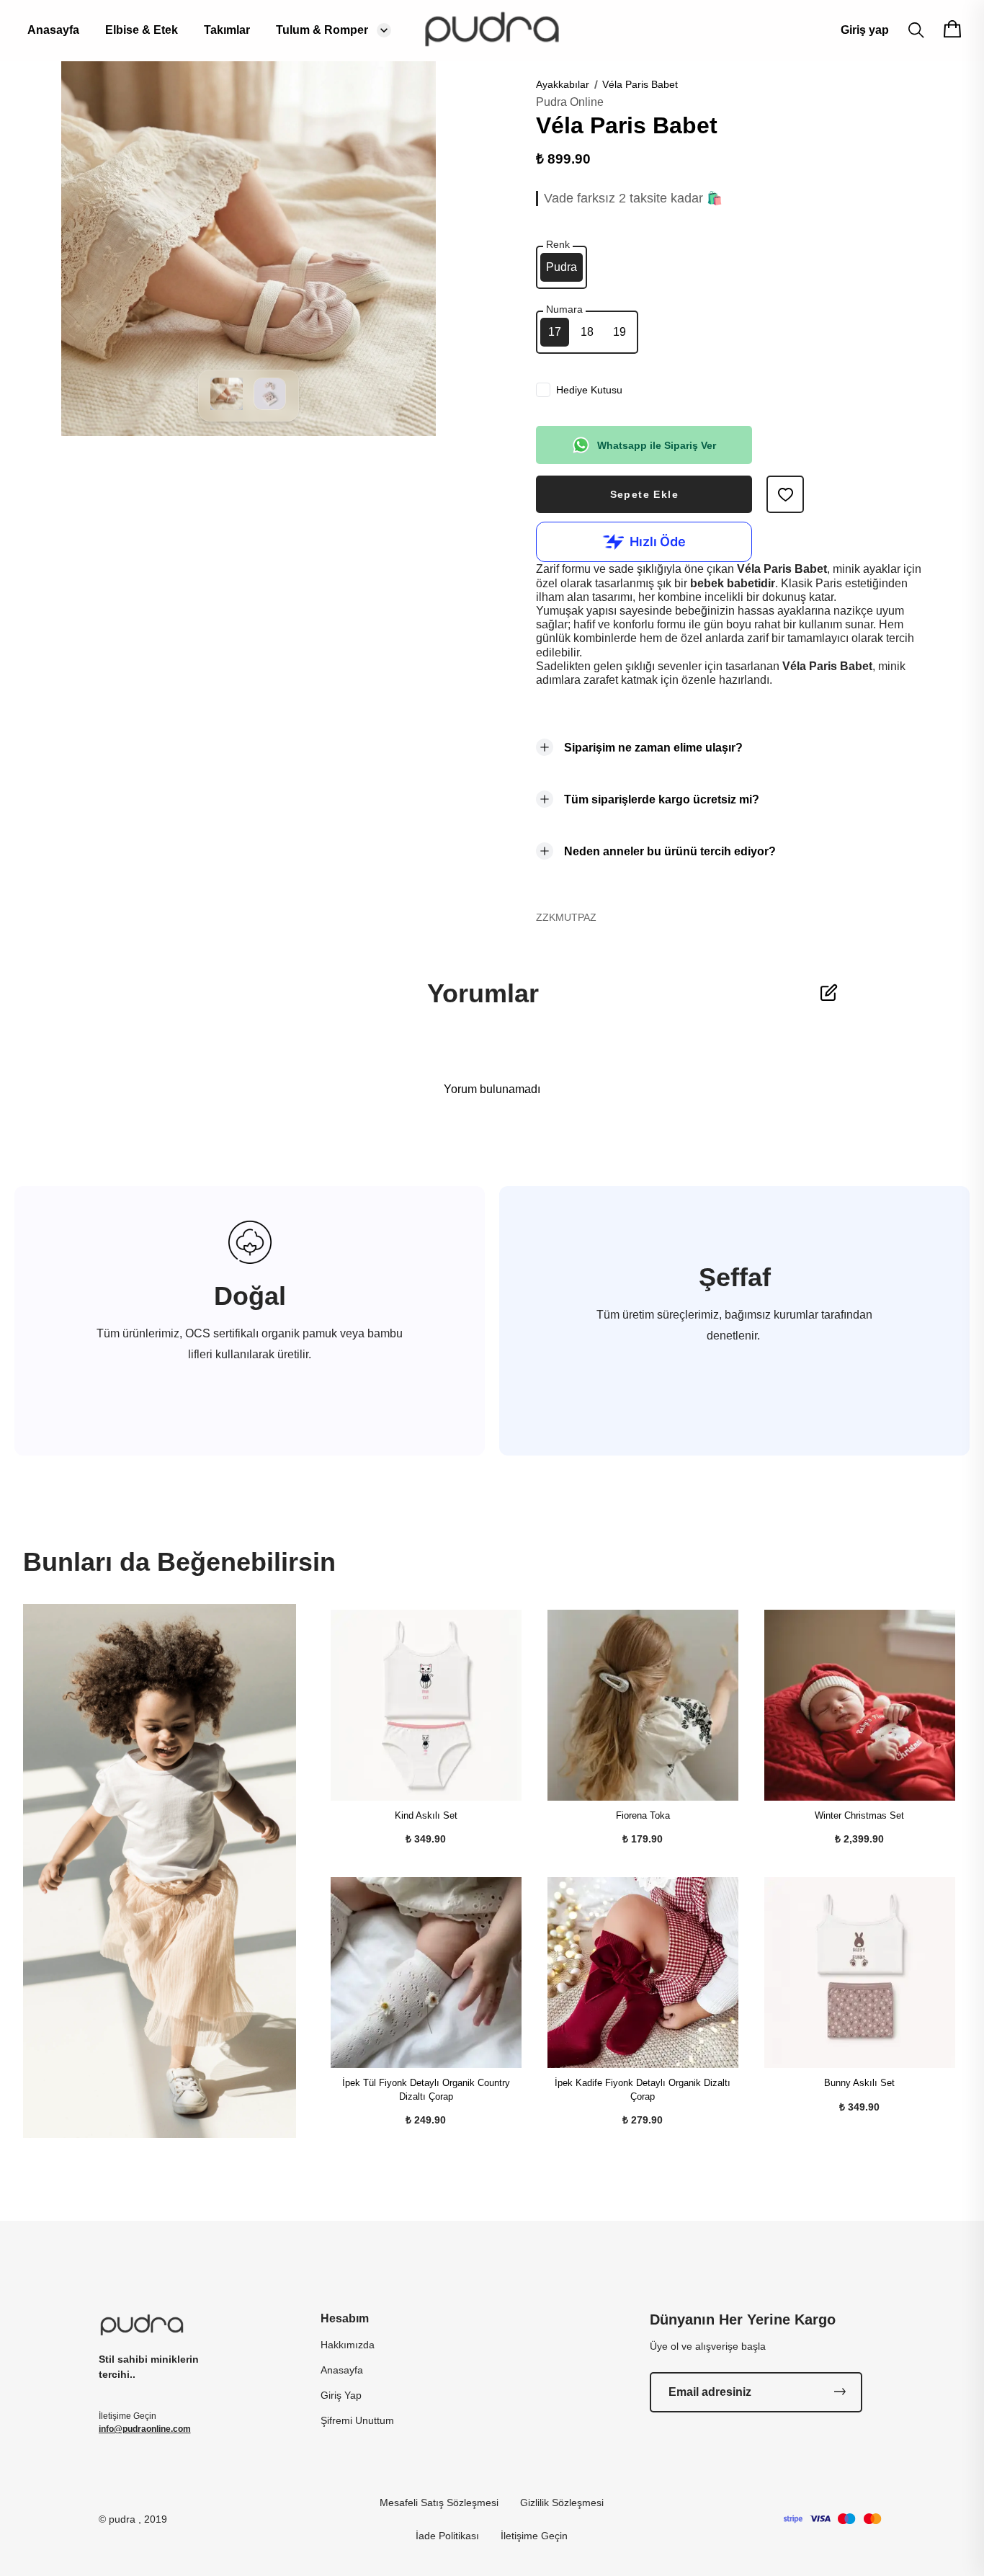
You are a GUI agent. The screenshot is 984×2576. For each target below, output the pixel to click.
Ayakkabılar (563, 84)
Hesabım (345, 2318)
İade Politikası (447, 2536)
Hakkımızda (348, 2345)
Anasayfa (53, 30)
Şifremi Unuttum (357, 2420)
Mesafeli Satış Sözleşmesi (439, 2503)
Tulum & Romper (322, 30)
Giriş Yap (341, 2395)
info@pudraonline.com (145, 2429)
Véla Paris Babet (640, 84)
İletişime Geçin (534, 2536)
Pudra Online (570, 102)
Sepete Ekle (644, 494)
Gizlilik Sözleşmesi (562, 2503)
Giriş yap (865, 30)
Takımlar (227, 30)
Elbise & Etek (142, 30)
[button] (227, 406)
